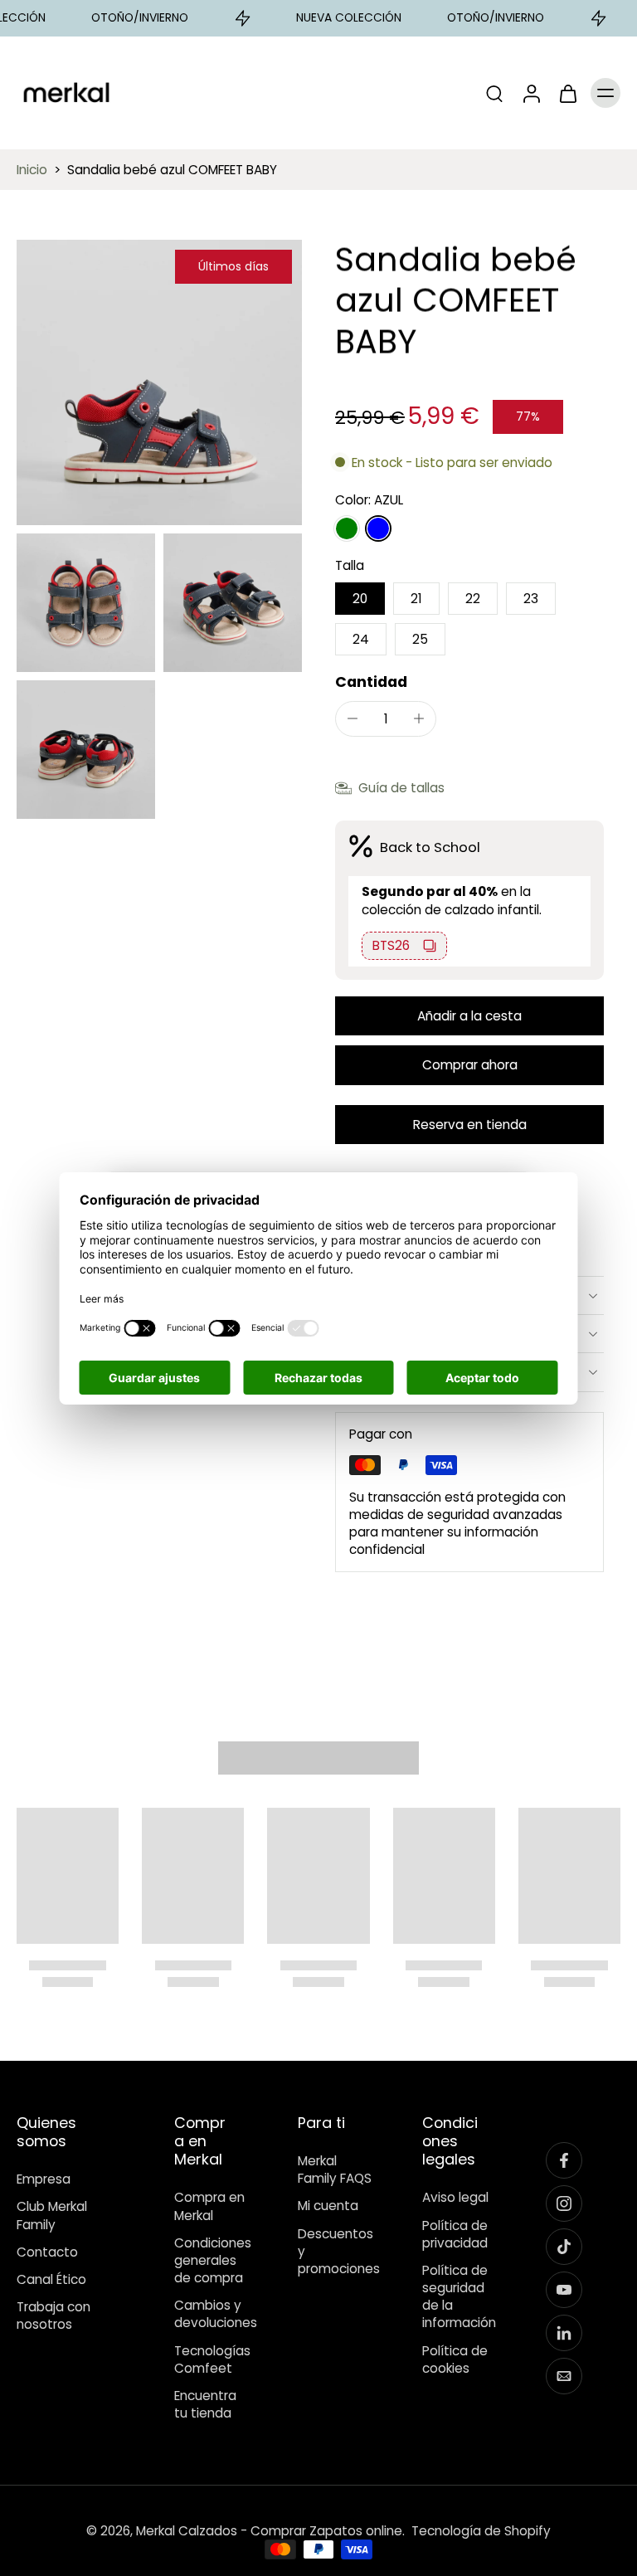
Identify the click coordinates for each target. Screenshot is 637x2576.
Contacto (47, 2251)
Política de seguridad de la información (459, 2296)
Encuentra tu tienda (205, 2403)
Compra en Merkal (209, 2206)
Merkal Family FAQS (335, 2169)
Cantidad (371, 682)
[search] (494, 93)
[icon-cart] (567, 93)
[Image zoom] (159, 382)
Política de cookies (455, 2359)
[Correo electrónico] (564, 2376)
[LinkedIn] (564, 2333)
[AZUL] (378, 528)
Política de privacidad (455, 2233)
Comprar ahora (470, 1065)
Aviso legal (455, 2197)
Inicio (32, 170)
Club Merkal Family (52, 2215)
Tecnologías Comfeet (212, 2359)
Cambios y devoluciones (212, 2314)
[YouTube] (564, 2290)
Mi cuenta (328, 2206)
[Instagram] (564, 2203)
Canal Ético (51, 2279)
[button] (469, 1016)
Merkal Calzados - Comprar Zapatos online (269, 2531)
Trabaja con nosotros (53, 2315)
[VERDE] (347, 528)
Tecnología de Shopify (481, 2531)
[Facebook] (564, 2160)
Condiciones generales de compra (212, 2259)
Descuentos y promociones (335, 2250)
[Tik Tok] (564, 2247)
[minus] (353, 718)
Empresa (44, 2179)
